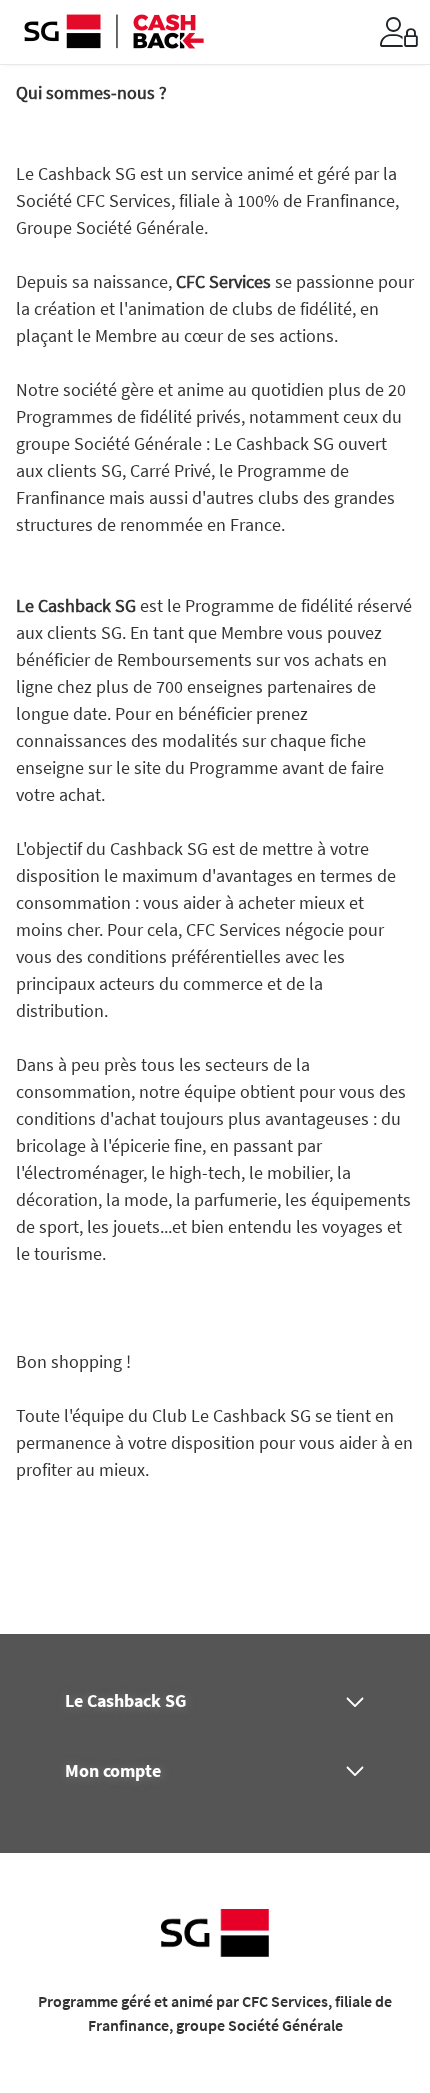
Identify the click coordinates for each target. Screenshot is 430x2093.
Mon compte (113, 1771)
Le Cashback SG (125, 1701)
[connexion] (399, 32)
